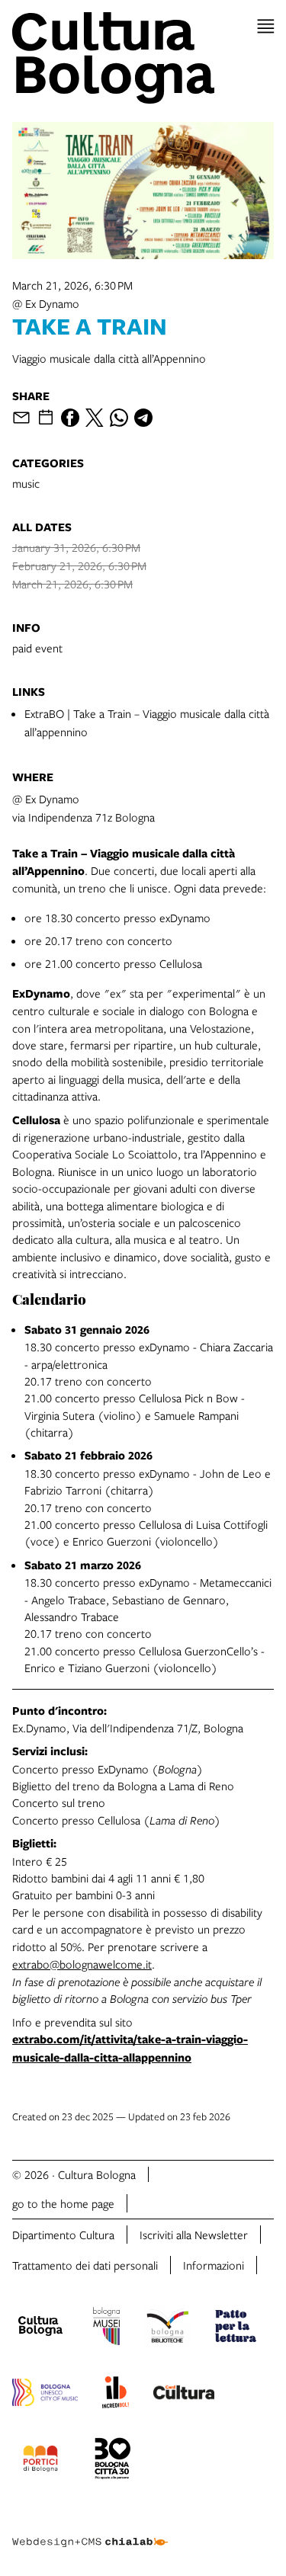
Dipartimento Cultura (63, 2235)
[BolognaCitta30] (113, 2461)
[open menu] (266, 26)
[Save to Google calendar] (46, 418)
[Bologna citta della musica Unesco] (45, 2395)
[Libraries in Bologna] (167, 2328)
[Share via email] (21, 418)
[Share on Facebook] (70, 418)
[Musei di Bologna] (106, 2328)
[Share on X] (95, 418)
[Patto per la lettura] (236, 2328)
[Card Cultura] (184, 2395)
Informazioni (214, 2265)
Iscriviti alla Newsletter (194, 2235)
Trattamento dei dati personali (85, 2265)
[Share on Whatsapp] (119, 418)
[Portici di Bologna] (40, 2461)
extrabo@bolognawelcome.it (82, 1964)
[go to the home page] (143, 58)
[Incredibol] (116, 2395)
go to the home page (63, 2203)
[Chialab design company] (90, 2530)
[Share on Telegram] (143, 418)
